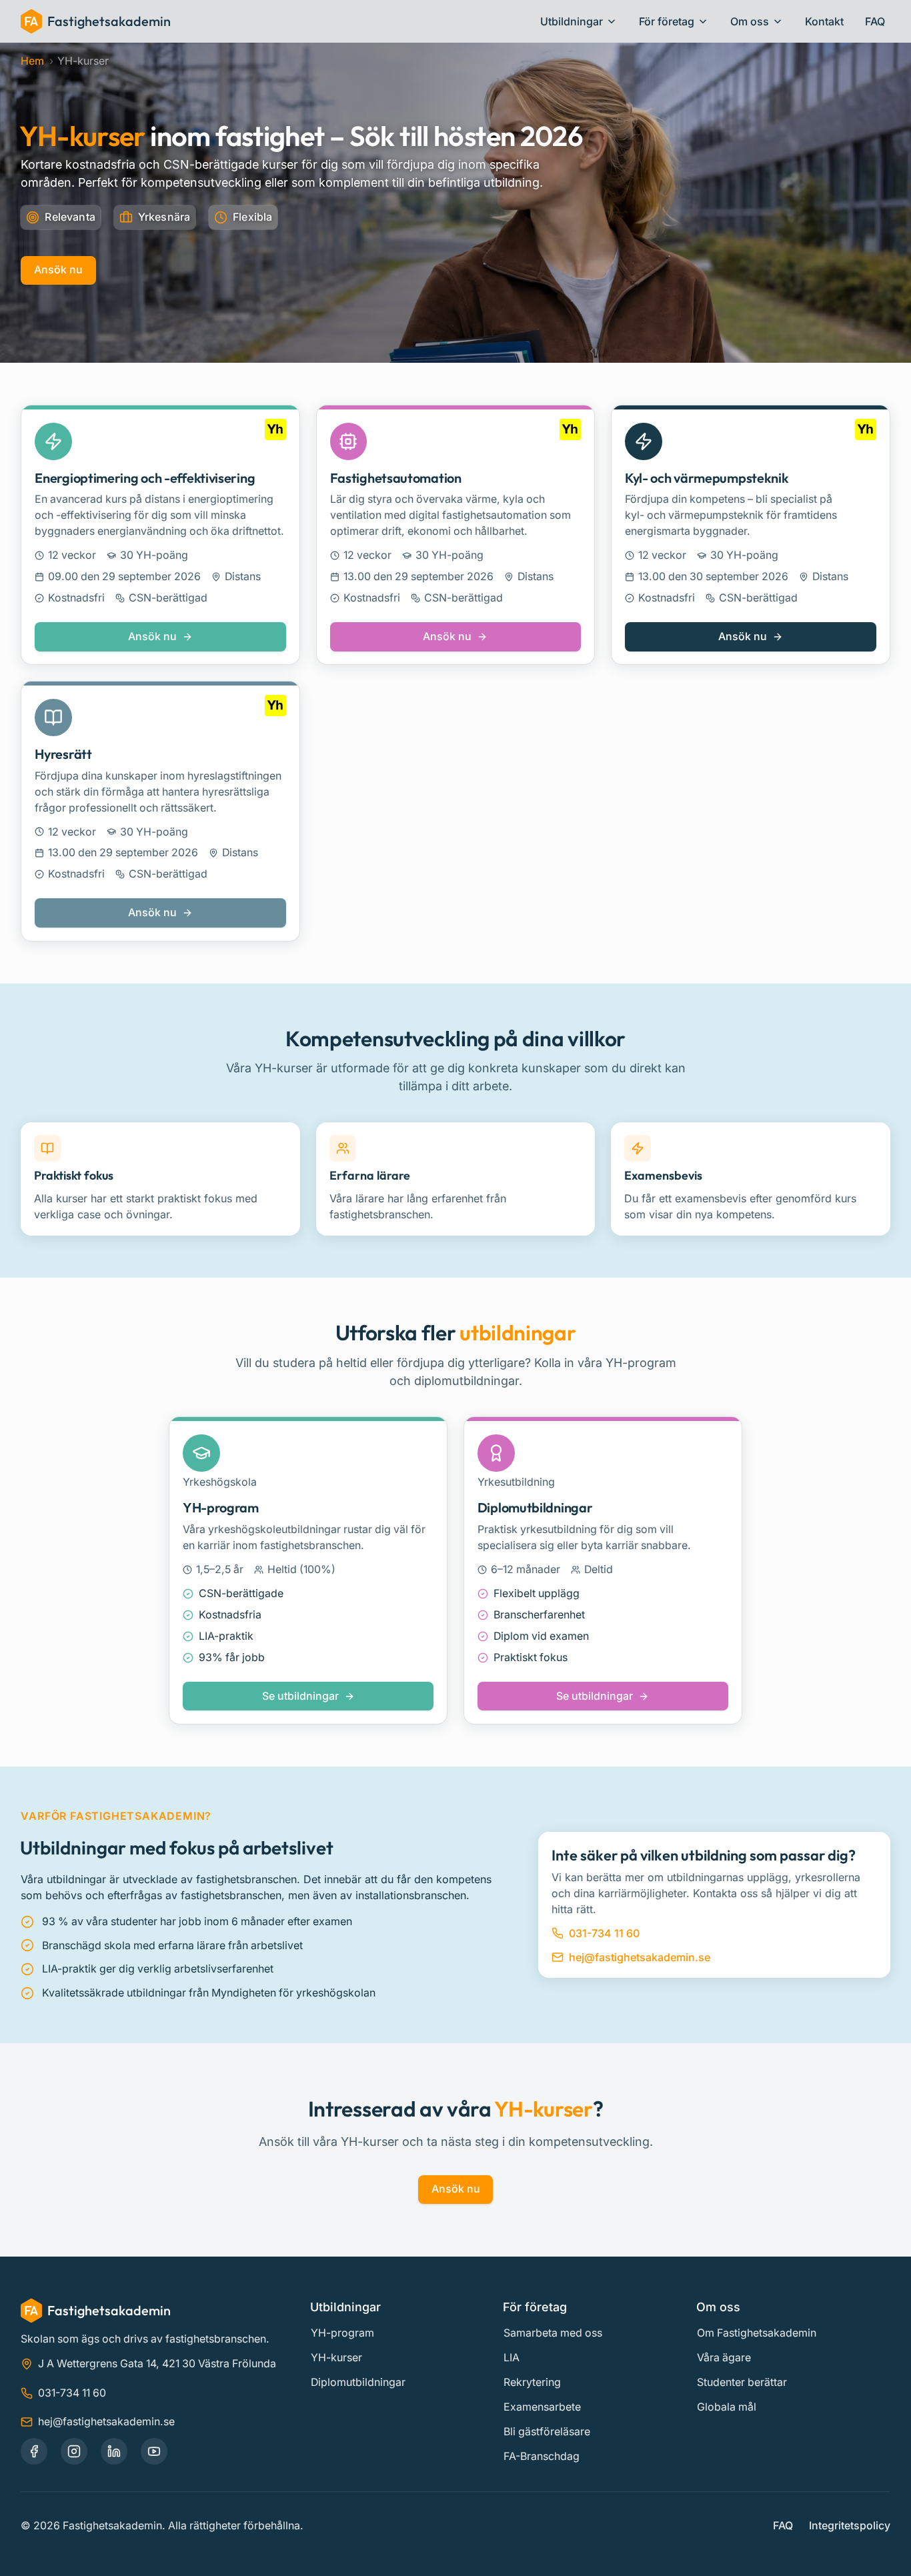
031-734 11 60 (604, 1933)
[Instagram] (74, 2451)
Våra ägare (724, 2358)
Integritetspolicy (850, 2526)
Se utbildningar (307, 1700)
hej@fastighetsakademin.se (640, 1957)
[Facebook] (34, 2451)
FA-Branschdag (542, 2456)
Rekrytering (532, 2382)
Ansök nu (58, 270)
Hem (32, 61)
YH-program (342, 2333)
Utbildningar (572, 21)
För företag (667, 21)
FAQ (875, 21)
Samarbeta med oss (553, 2333)
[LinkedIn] (114, 2451)
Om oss (750, 21)
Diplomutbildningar (358, 2382)
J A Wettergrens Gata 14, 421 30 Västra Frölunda (157, 2364)
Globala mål (727, 2407)
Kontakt (824, 21)
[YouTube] (154, 2451)
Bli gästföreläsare (547, 2432)
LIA (512, 2358)
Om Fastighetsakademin (757, 2333)
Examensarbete (542, 2407)
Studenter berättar (742, 2382)
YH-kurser (336, 2358)
